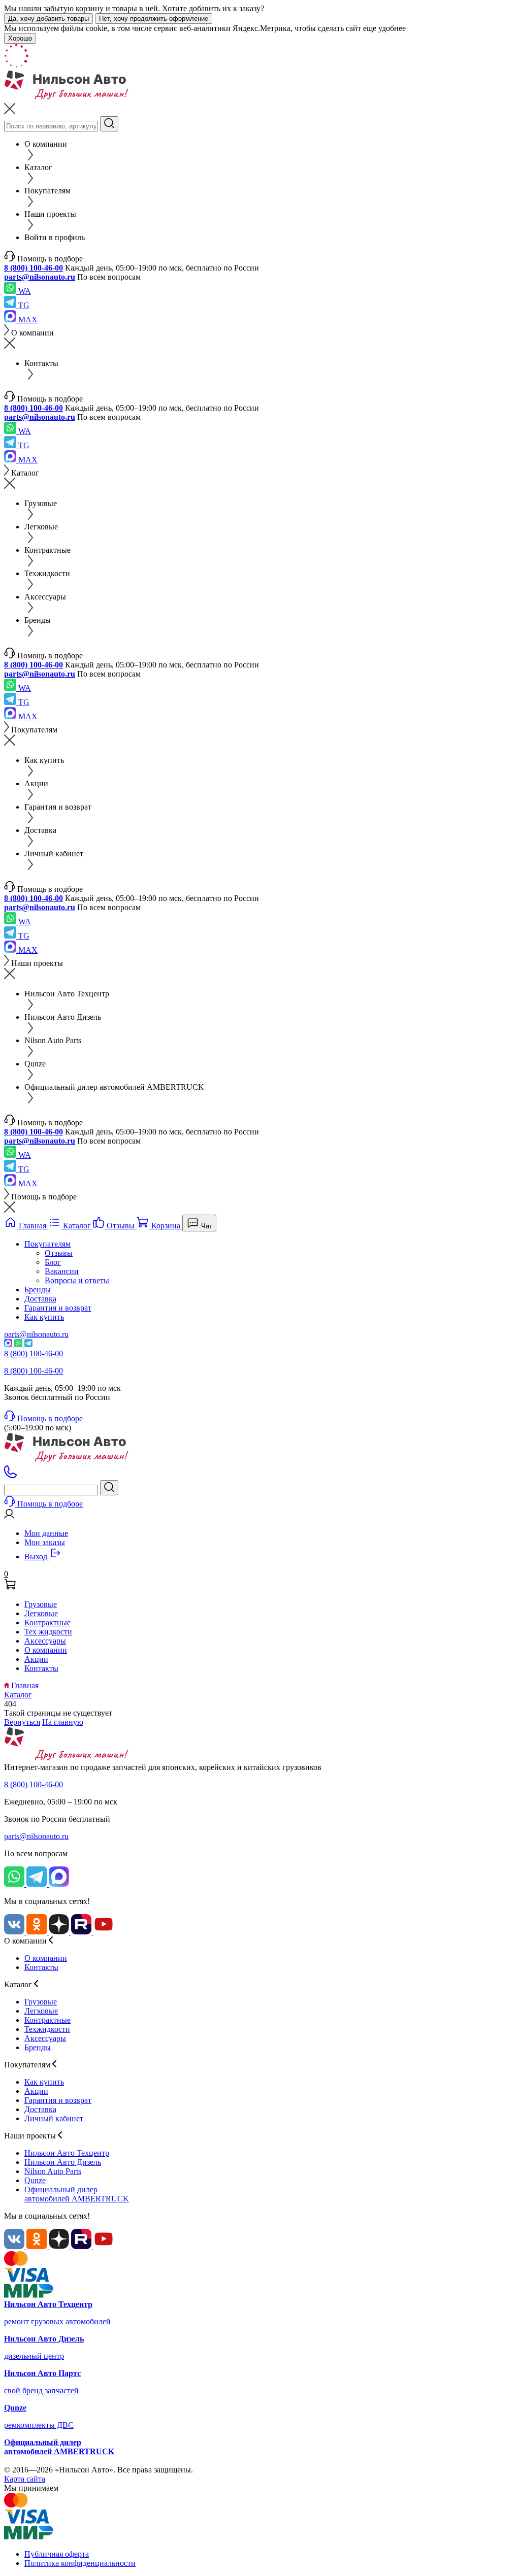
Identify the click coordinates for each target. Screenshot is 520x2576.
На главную (63, 1722)
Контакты (41, 1668)
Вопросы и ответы (77, 1280)
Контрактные (47, 1622)
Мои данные (46, 1533)
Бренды (38, 1290)
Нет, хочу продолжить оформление (154, 19)
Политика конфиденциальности (80, 2563)
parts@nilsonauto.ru (40, 277)
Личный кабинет (54, 2118)
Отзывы (59, 1253)
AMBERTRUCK (77, 2194)
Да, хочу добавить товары (48, 19)
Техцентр (67, 2153)
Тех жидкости (48, 1632)
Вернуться (22, 1722)
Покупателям (47, 1244)
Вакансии (62, 1271)
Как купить (44, 1317)
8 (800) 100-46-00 (34, 268)
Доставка (40, 1299)
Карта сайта (25, 2479)
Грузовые (41, 1604)
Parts (53, 2171)
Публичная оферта (57, 2554)
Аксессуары (45, 1641)
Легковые (41, 1613)
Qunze (35, 2180)
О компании (46, 1650)
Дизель (63, 2162)
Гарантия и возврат (58, 1308)
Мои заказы (45, 1542)
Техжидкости (47, 2029)
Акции (36, 1659)
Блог (53, 1262)
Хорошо (20, 38)
